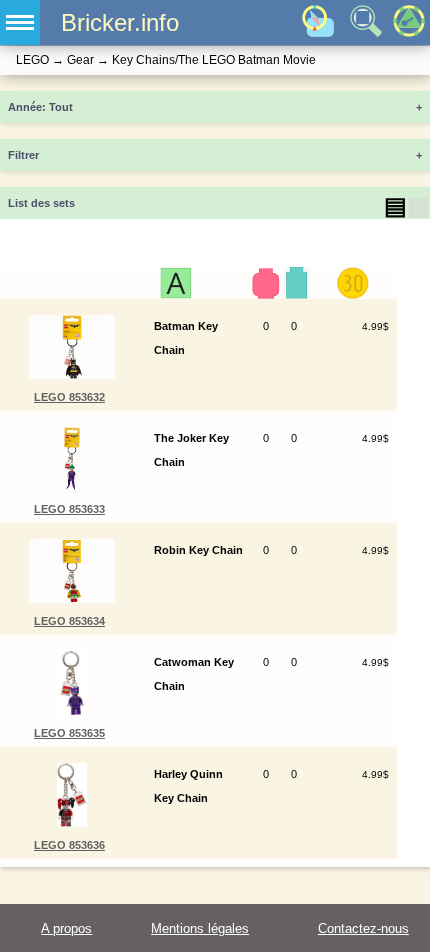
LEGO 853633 (69, 509)
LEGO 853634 (69, 621)
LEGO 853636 (69, 845)
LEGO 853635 (69, 733)
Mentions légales (200, 928)
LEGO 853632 (69, 397)
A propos (66, 928)
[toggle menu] (20, 22)
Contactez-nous (363, 928)
